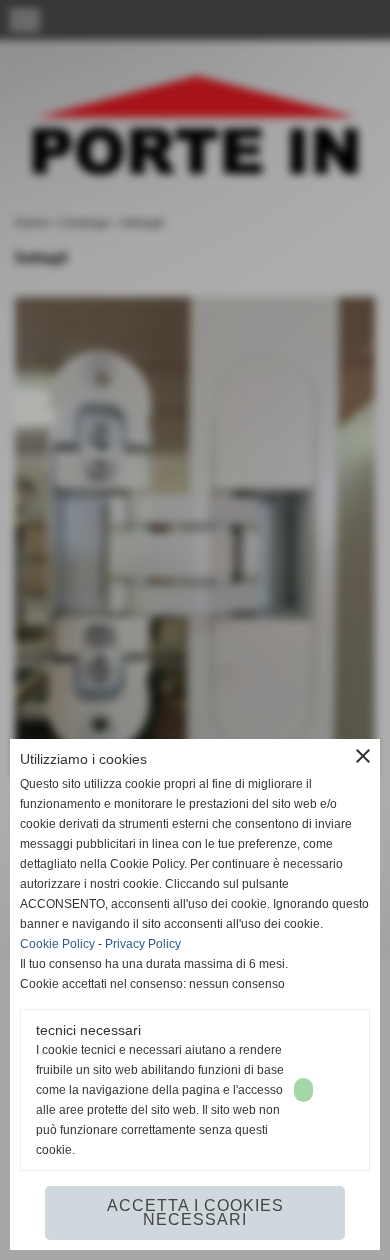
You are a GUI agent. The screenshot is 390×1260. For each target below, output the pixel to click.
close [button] (363, 756)
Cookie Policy (57, 944)
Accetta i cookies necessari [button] (195, 1212)
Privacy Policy (143, 944)
